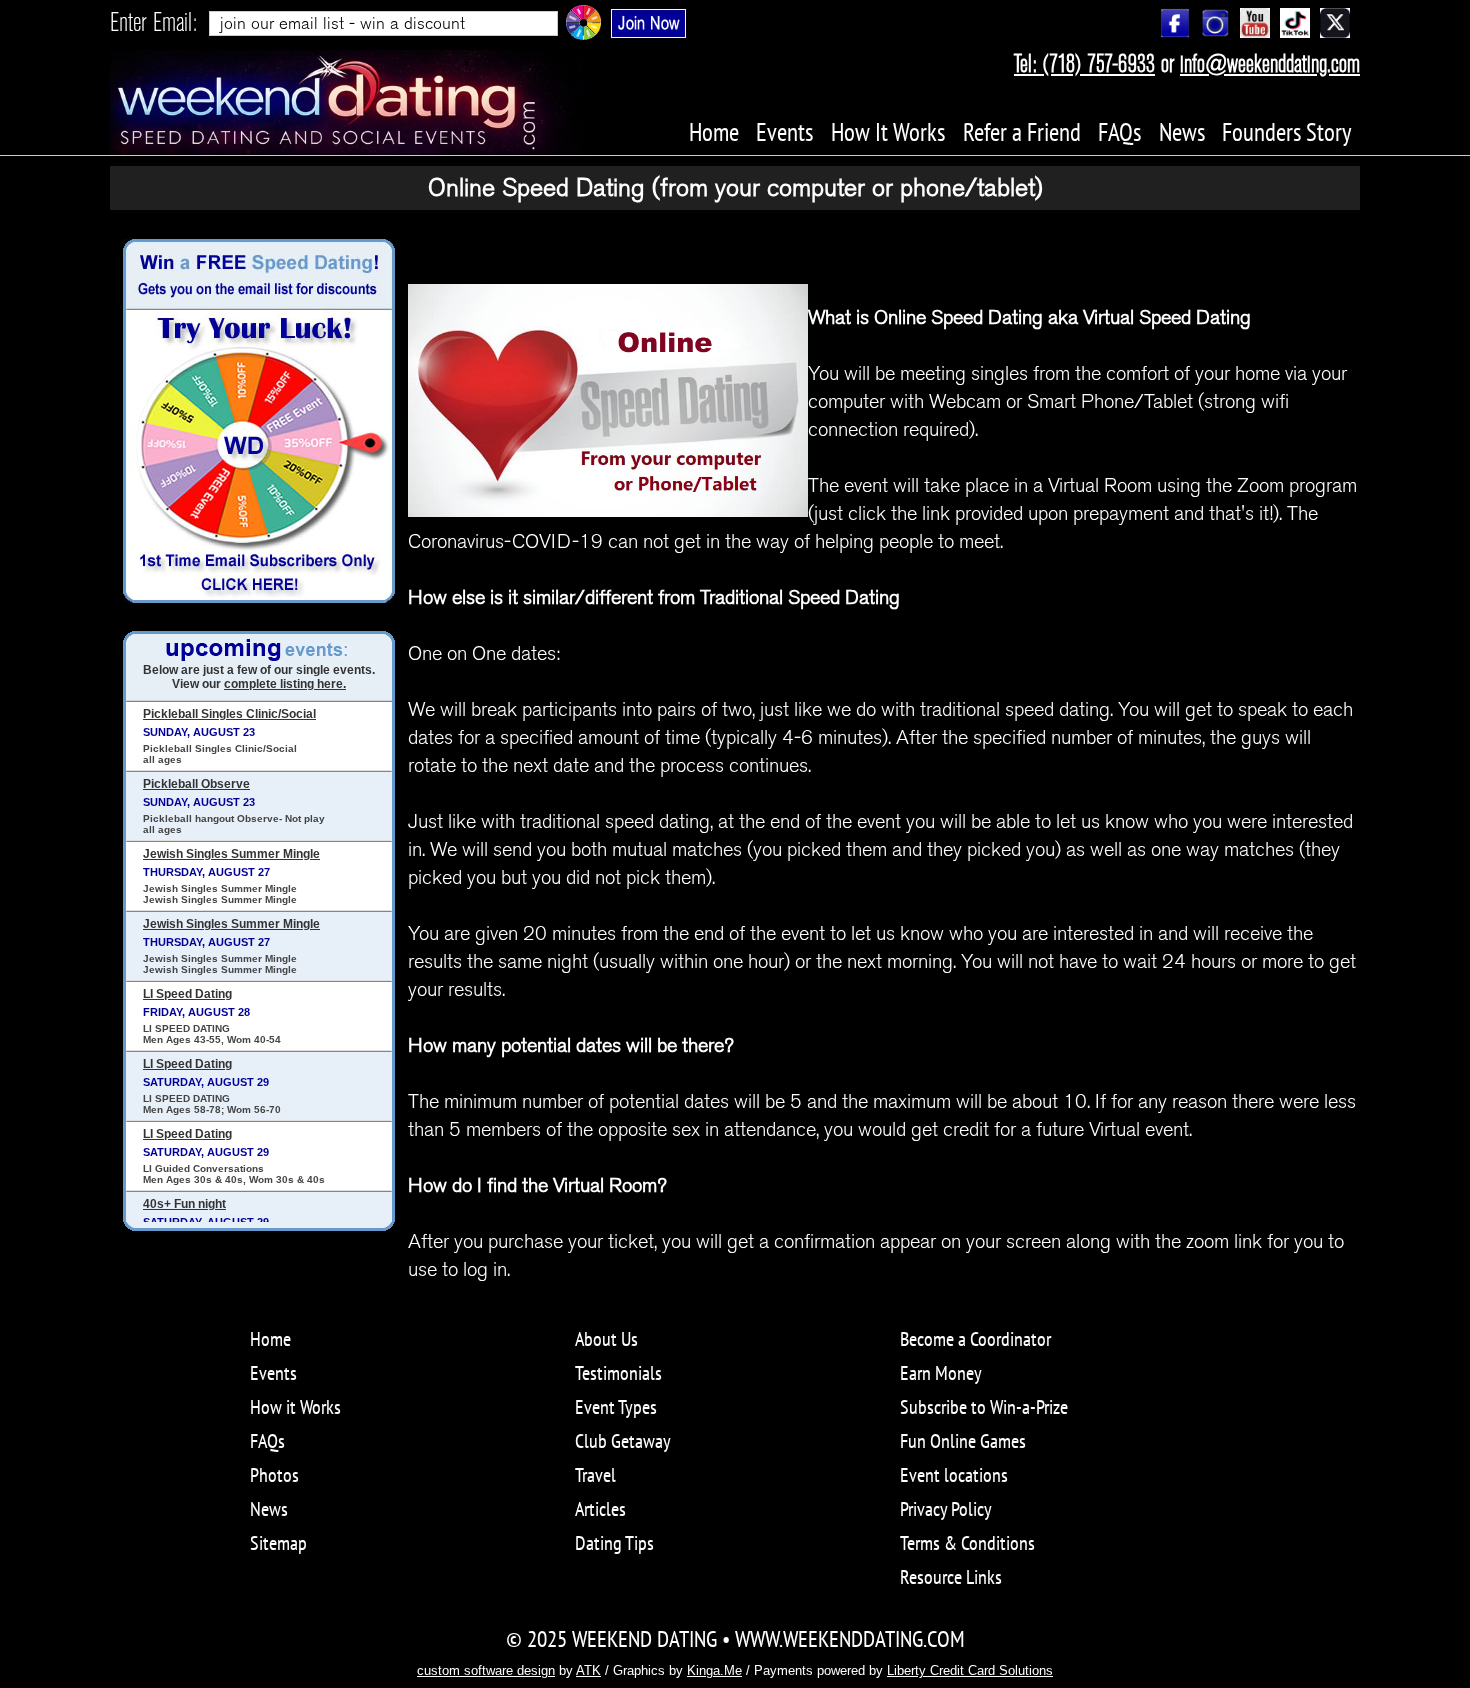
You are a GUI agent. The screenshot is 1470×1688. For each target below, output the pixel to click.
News (269, 1509)
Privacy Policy (946, 1509)
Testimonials (618, 1373)
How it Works (295, 1407)
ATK (588, 1670)
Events (273, 1373)
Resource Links (951, 1577)
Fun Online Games (963, 1441)
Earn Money (941, 1373)
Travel (595, 1475)
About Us (606, 1339)
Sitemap (278, 1543)
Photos (274, 1475)
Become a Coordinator (975, 1339)
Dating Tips (614, 1543)
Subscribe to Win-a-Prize (984, 1407)
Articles (600, 1509)
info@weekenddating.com (1270, 64)
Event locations (954, 1475)
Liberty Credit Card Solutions (970, 1670)
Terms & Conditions (967, 1543)
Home (270, 1339)
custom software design (486, 1670)
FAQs (267, 1441)
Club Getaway (623, 1441)
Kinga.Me (714, 1670)
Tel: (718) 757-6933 (1084, 64)
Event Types (616, 1407)
